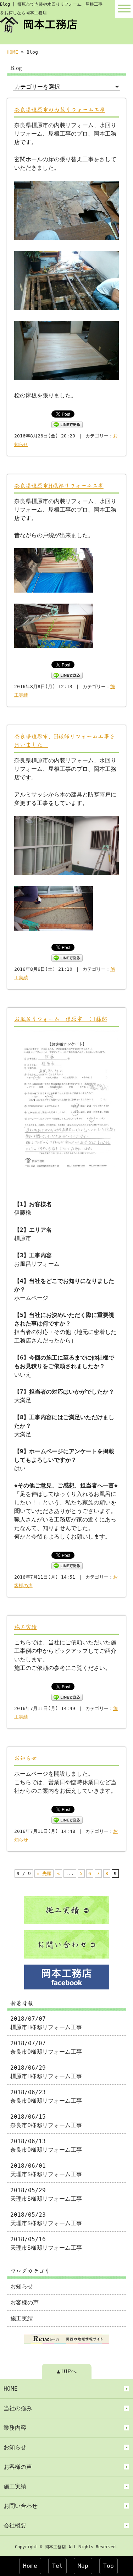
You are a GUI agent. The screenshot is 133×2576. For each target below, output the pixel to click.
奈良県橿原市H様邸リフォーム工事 (59, 486)
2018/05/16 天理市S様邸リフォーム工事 (46, 2243)
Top (109, 2566)
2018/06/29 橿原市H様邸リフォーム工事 (46, 2072)
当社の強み (18, 2408)
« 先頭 (44, 1874)
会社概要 (15, 2525)
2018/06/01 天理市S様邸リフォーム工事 (46, 2170)
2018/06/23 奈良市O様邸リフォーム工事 (46, 2096)
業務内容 (15, 2428)
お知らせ (26, 1758)
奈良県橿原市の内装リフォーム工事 (60, 110)
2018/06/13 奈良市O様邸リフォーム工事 (46, 2145)
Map (83, 2566)
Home (30, 2566)
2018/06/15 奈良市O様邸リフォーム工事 (46, 2121)
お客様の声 (24, 2302)
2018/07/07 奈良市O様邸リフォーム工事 (46, 2047)
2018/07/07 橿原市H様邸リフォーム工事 (46, 2023)
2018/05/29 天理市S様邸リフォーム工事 (46, 2194)
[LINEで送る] (67, 424)
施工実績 (26, 1627)
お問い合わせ (21, 2506)
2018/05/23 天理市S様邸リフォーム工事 (46, 2219)
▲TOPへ (67, 2371)
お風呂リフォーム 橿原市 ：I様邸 (61, 1019)
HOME (12, 52)
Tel (57, 2566)
